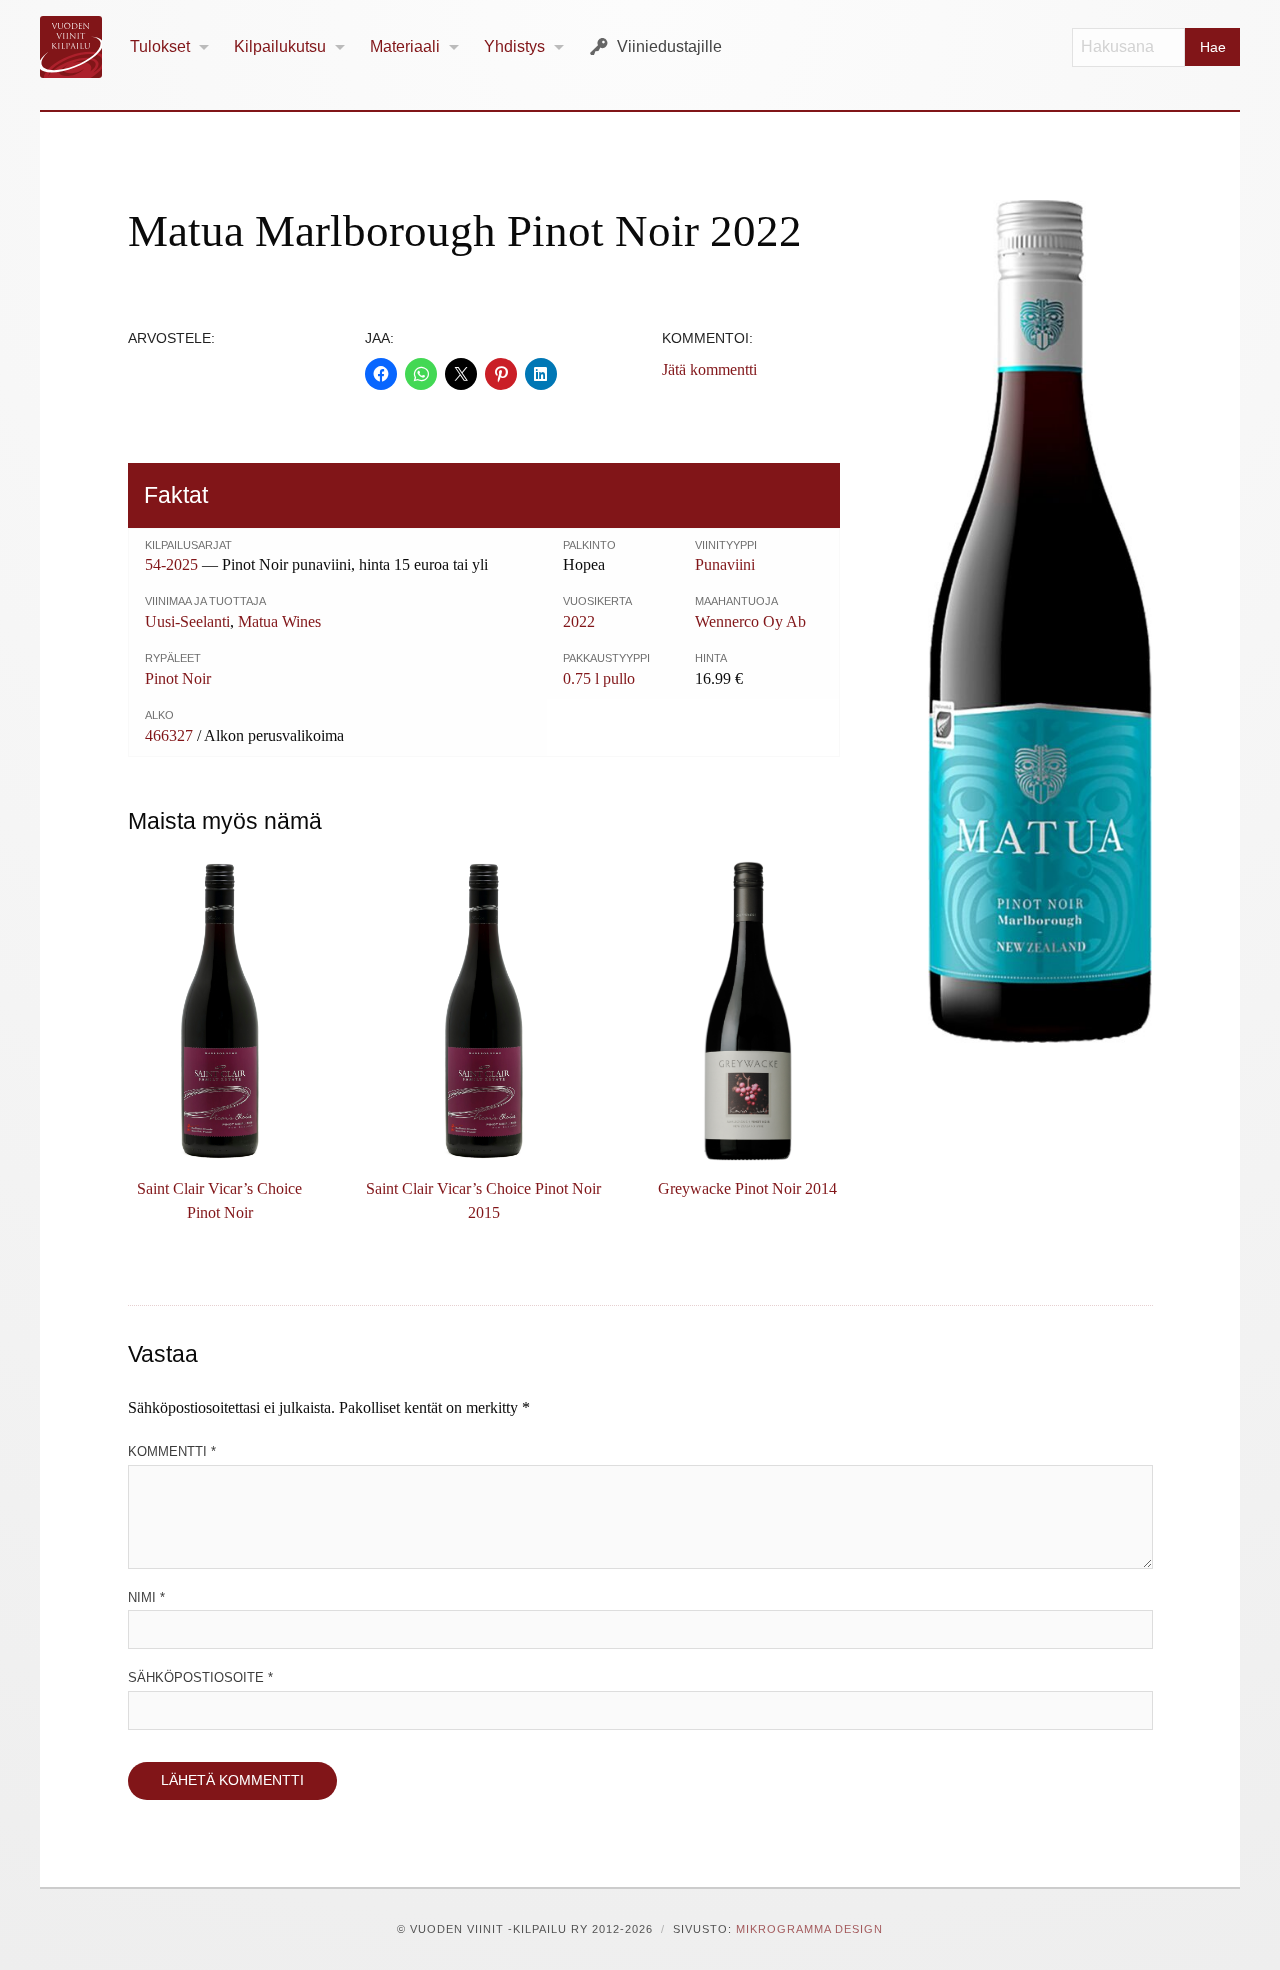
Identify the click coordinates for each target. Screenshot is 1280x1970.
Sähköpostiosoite (200, 1677)
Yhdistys (514, 46)
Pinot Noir (178, 678)
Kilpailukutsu (280, 46)
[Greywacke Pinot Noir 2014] (748, 1011)
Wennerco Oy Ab (750, 621)
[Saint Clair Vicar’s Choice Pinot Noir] (220, 1011)
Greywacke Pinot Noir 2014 (747, 1188)
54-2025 (171, 564)
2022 (579, 621)
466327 (169, 735)
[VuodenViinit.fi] (79, 47)
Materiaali (405, 46)
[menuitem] (170, 47)
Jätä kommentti (709, 369)
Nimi (146, 1597)
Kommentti (172, 1451)
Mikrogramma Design (809, 1929)
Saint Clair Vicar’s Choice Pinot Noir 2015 (483, 1200)
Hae (1213, 47)
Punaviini (725, 564)
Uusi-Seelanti (187, 621)
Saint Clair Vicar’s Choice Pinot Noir (219, 1200)
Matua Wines (279, 621)
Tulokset (160, 46)
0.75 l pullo (599, 678)
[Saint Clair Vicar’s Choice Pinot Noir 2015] (484, 1011)
